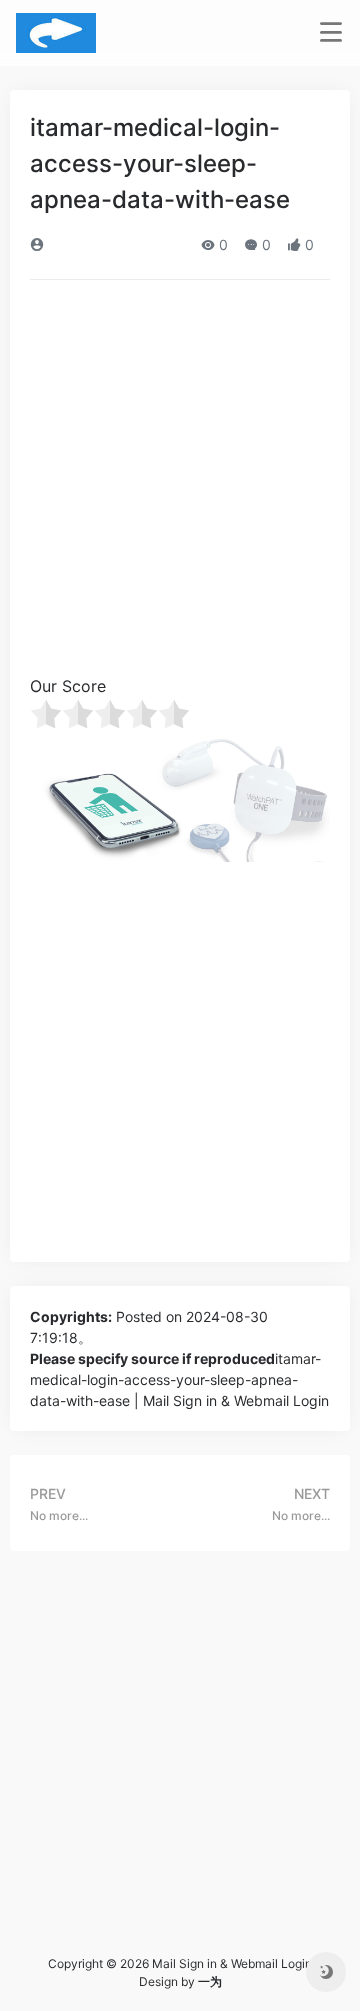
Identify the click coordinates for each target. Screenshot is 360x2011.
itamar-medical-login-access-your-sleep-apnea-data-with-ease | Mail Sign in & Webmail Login (179, 1379)
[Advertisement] (180, 484)
